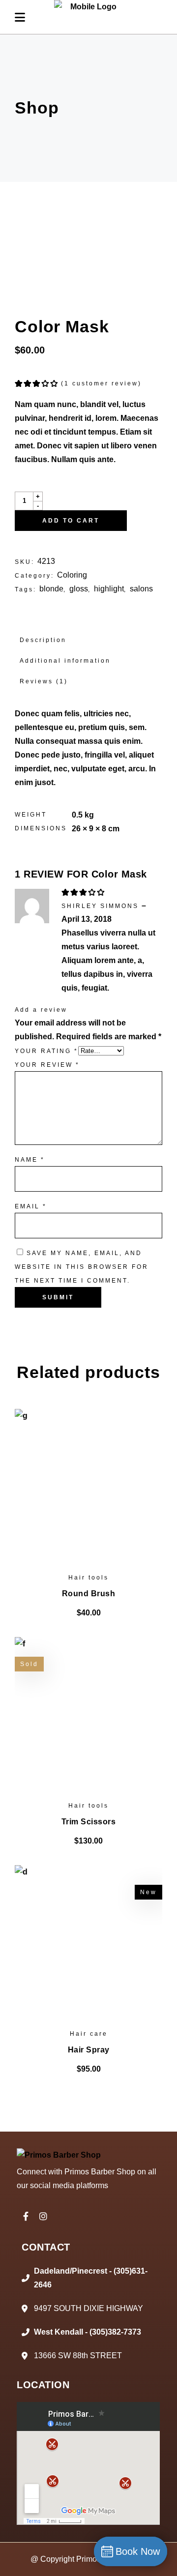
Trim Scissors (89, 1822)
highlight (109, 589)
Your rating (46, 1051)
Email (31, 1206)
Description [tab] (43, 640)
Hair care (89, 2034)
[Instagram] (43, 2216)
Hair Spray (89, 2050)
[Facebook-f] (26, 2216)
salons (141, 589)
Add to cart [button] (88, 1613)
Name (30, 1160)
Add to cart (71, 521)
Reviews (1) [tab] (44, 681)
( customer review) (101, 383)
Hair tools (88, 1578)
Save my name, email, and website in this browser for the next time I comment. (82, 1267)
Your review (47, 1065)
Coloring (72, 575)
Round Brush (89, 1594)
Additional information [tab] (65, 661)
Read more (88, 1841)
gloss (79, 589)
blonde (51, 589)
